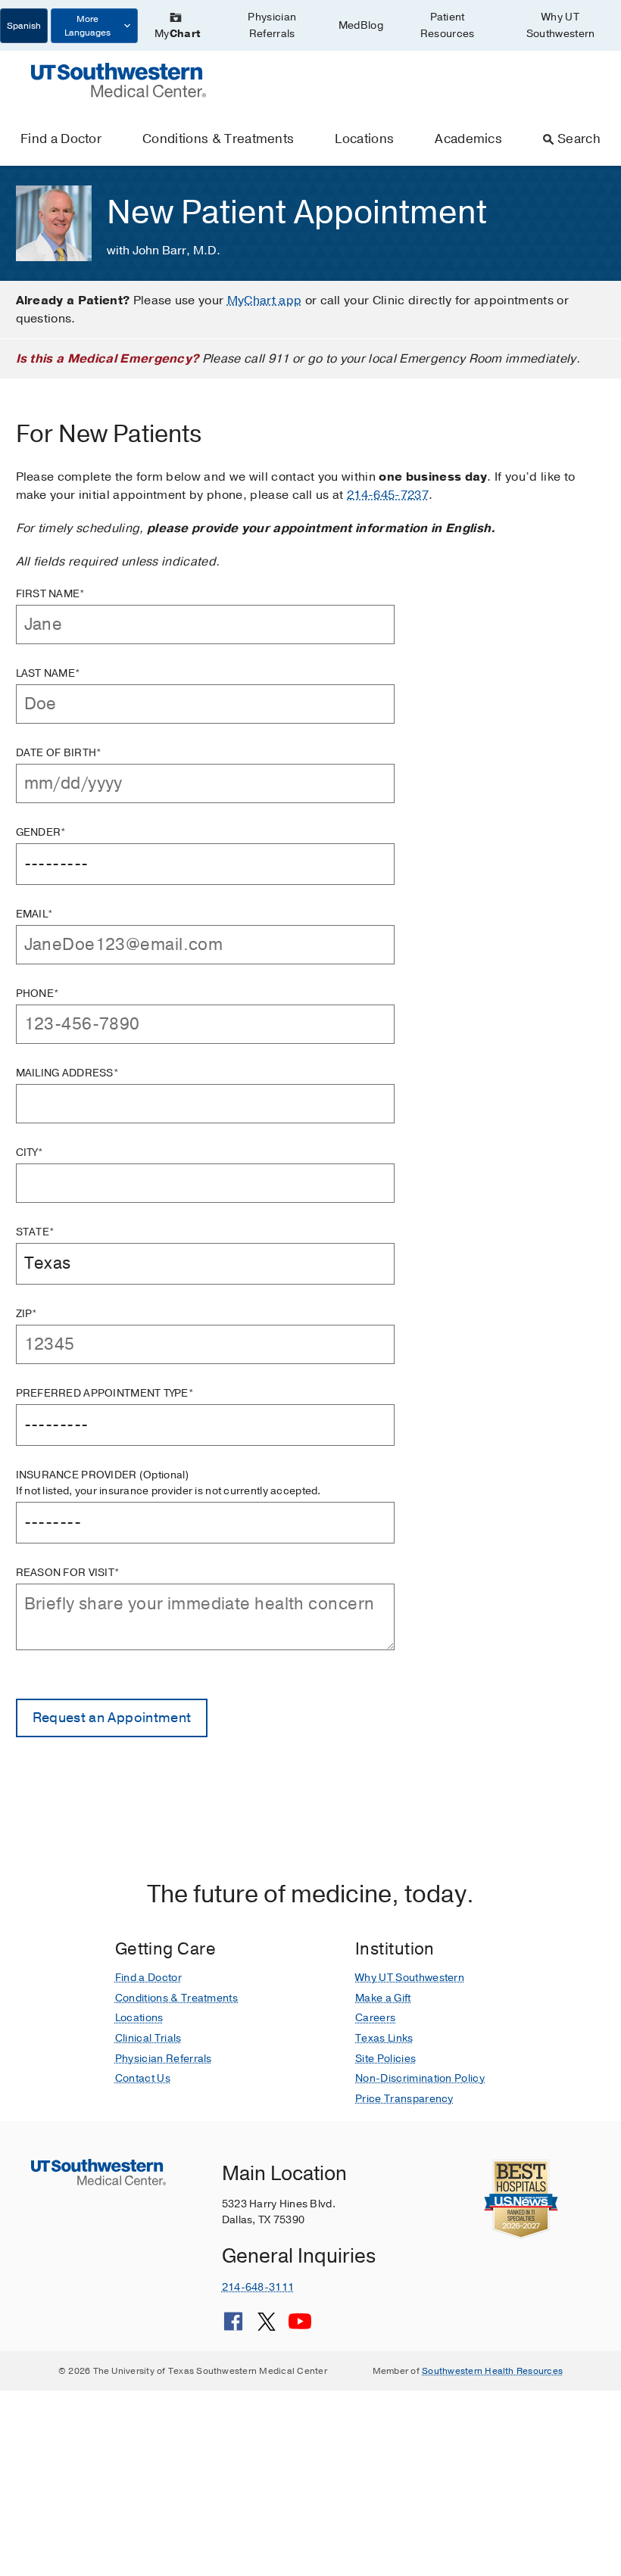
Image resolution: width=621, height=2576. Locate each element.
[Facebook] (233, 2327)
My (177, 34)
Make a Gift (383, 1998)
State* (36, 1232)
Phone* (38, 994)
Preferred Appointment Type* (105, 1393)
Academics (468, 139)
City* (30, 1153)
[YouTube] (300, 2327)
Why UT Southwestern (561, 25)
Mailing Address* (67, 1073)
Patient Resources (448, 25)
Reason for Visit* (68, 1573)
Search (579, 139)
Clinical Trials (148, 2038)
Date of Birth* (59, 753)
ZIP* (27, 1314)
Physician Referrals (272, 25)
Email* (35, 914)
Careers (375, 2018)
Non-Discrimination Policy (420, 2078)
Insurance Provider (169, 1483)
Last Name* (48, 673)
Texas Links (384, 2038)
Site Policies (385, 2059)
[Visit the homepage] (119, 79)
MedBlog (361, 25)
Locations (364, 139)
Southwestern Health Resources (492, 2371)
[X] (267, 2327)
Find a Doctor (61, 139)
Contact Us (143, 2078)
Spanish (24, 26)
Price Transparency (404, 2099)
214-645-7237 (388, 495)
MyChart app (265, 301)
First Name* (51, 594)
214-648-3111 (258, 2287)
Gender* (41, 832)
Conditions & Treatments (218, 139)
